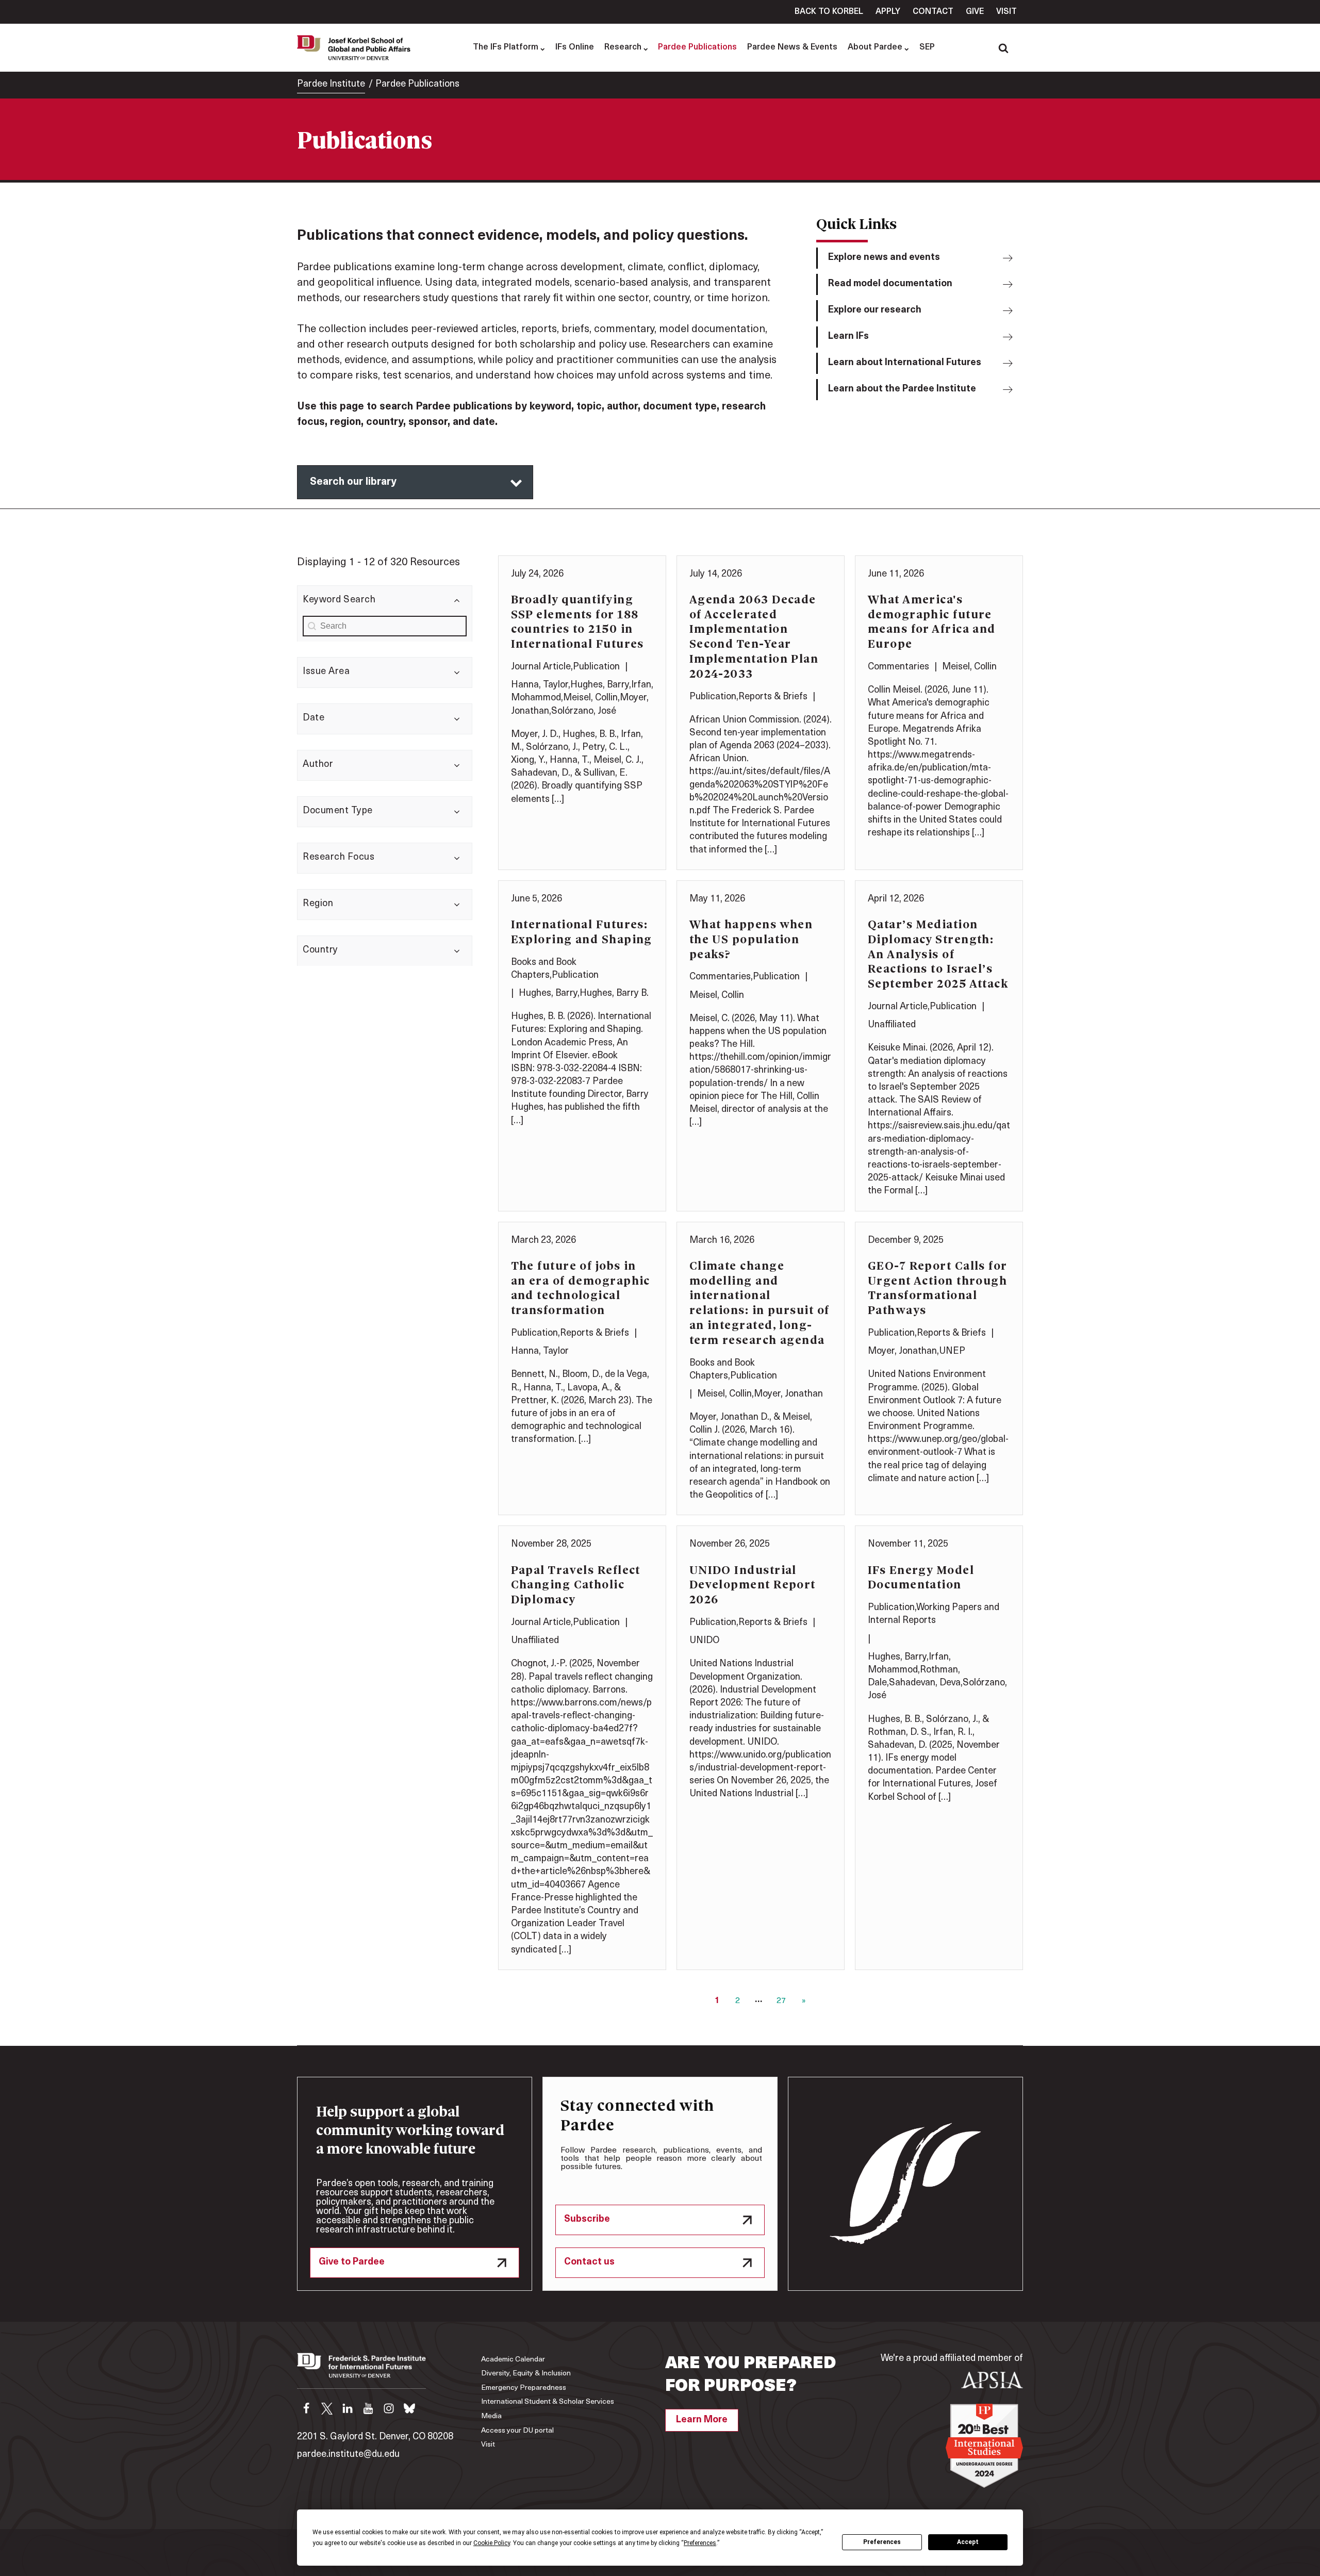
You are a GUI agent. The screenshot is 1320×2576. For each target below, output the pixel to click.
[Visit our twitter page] (327, 2408)
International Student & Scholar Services (548, 2402)
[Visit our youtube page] (368, 2408)
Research (623, 47)
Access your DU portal (517, 2431)
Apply (888, 12)
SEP (927, 47)
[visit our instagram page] (389, 2408)
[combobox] (385, 626)
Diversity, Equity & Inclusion (526, 2374)
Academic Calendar (513, 2360)
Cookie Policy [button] (492, 2543)
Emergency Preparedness (524, 2388)
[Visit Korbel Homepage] (356, 47)
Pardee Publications (697, 47)
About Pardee (875, 47)
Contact (933, 12)
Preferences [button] (700, 2543)
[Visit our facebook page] (306, 2408)
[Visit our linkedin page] (348, 2408)
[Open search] (1003, 48)
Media (491, 2416)
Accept (968, 2542)
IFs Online (575, 47)
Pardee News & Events (792, 47)
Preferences (882, 2542)
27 (781, 2001)
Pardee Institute (331, 85)
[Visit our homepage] (361, 2371)
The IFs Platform (506, 47)
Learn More (702, 2420)
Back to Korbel (829, 12)
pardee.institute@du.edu (348, 2455)
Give (975, 12)
